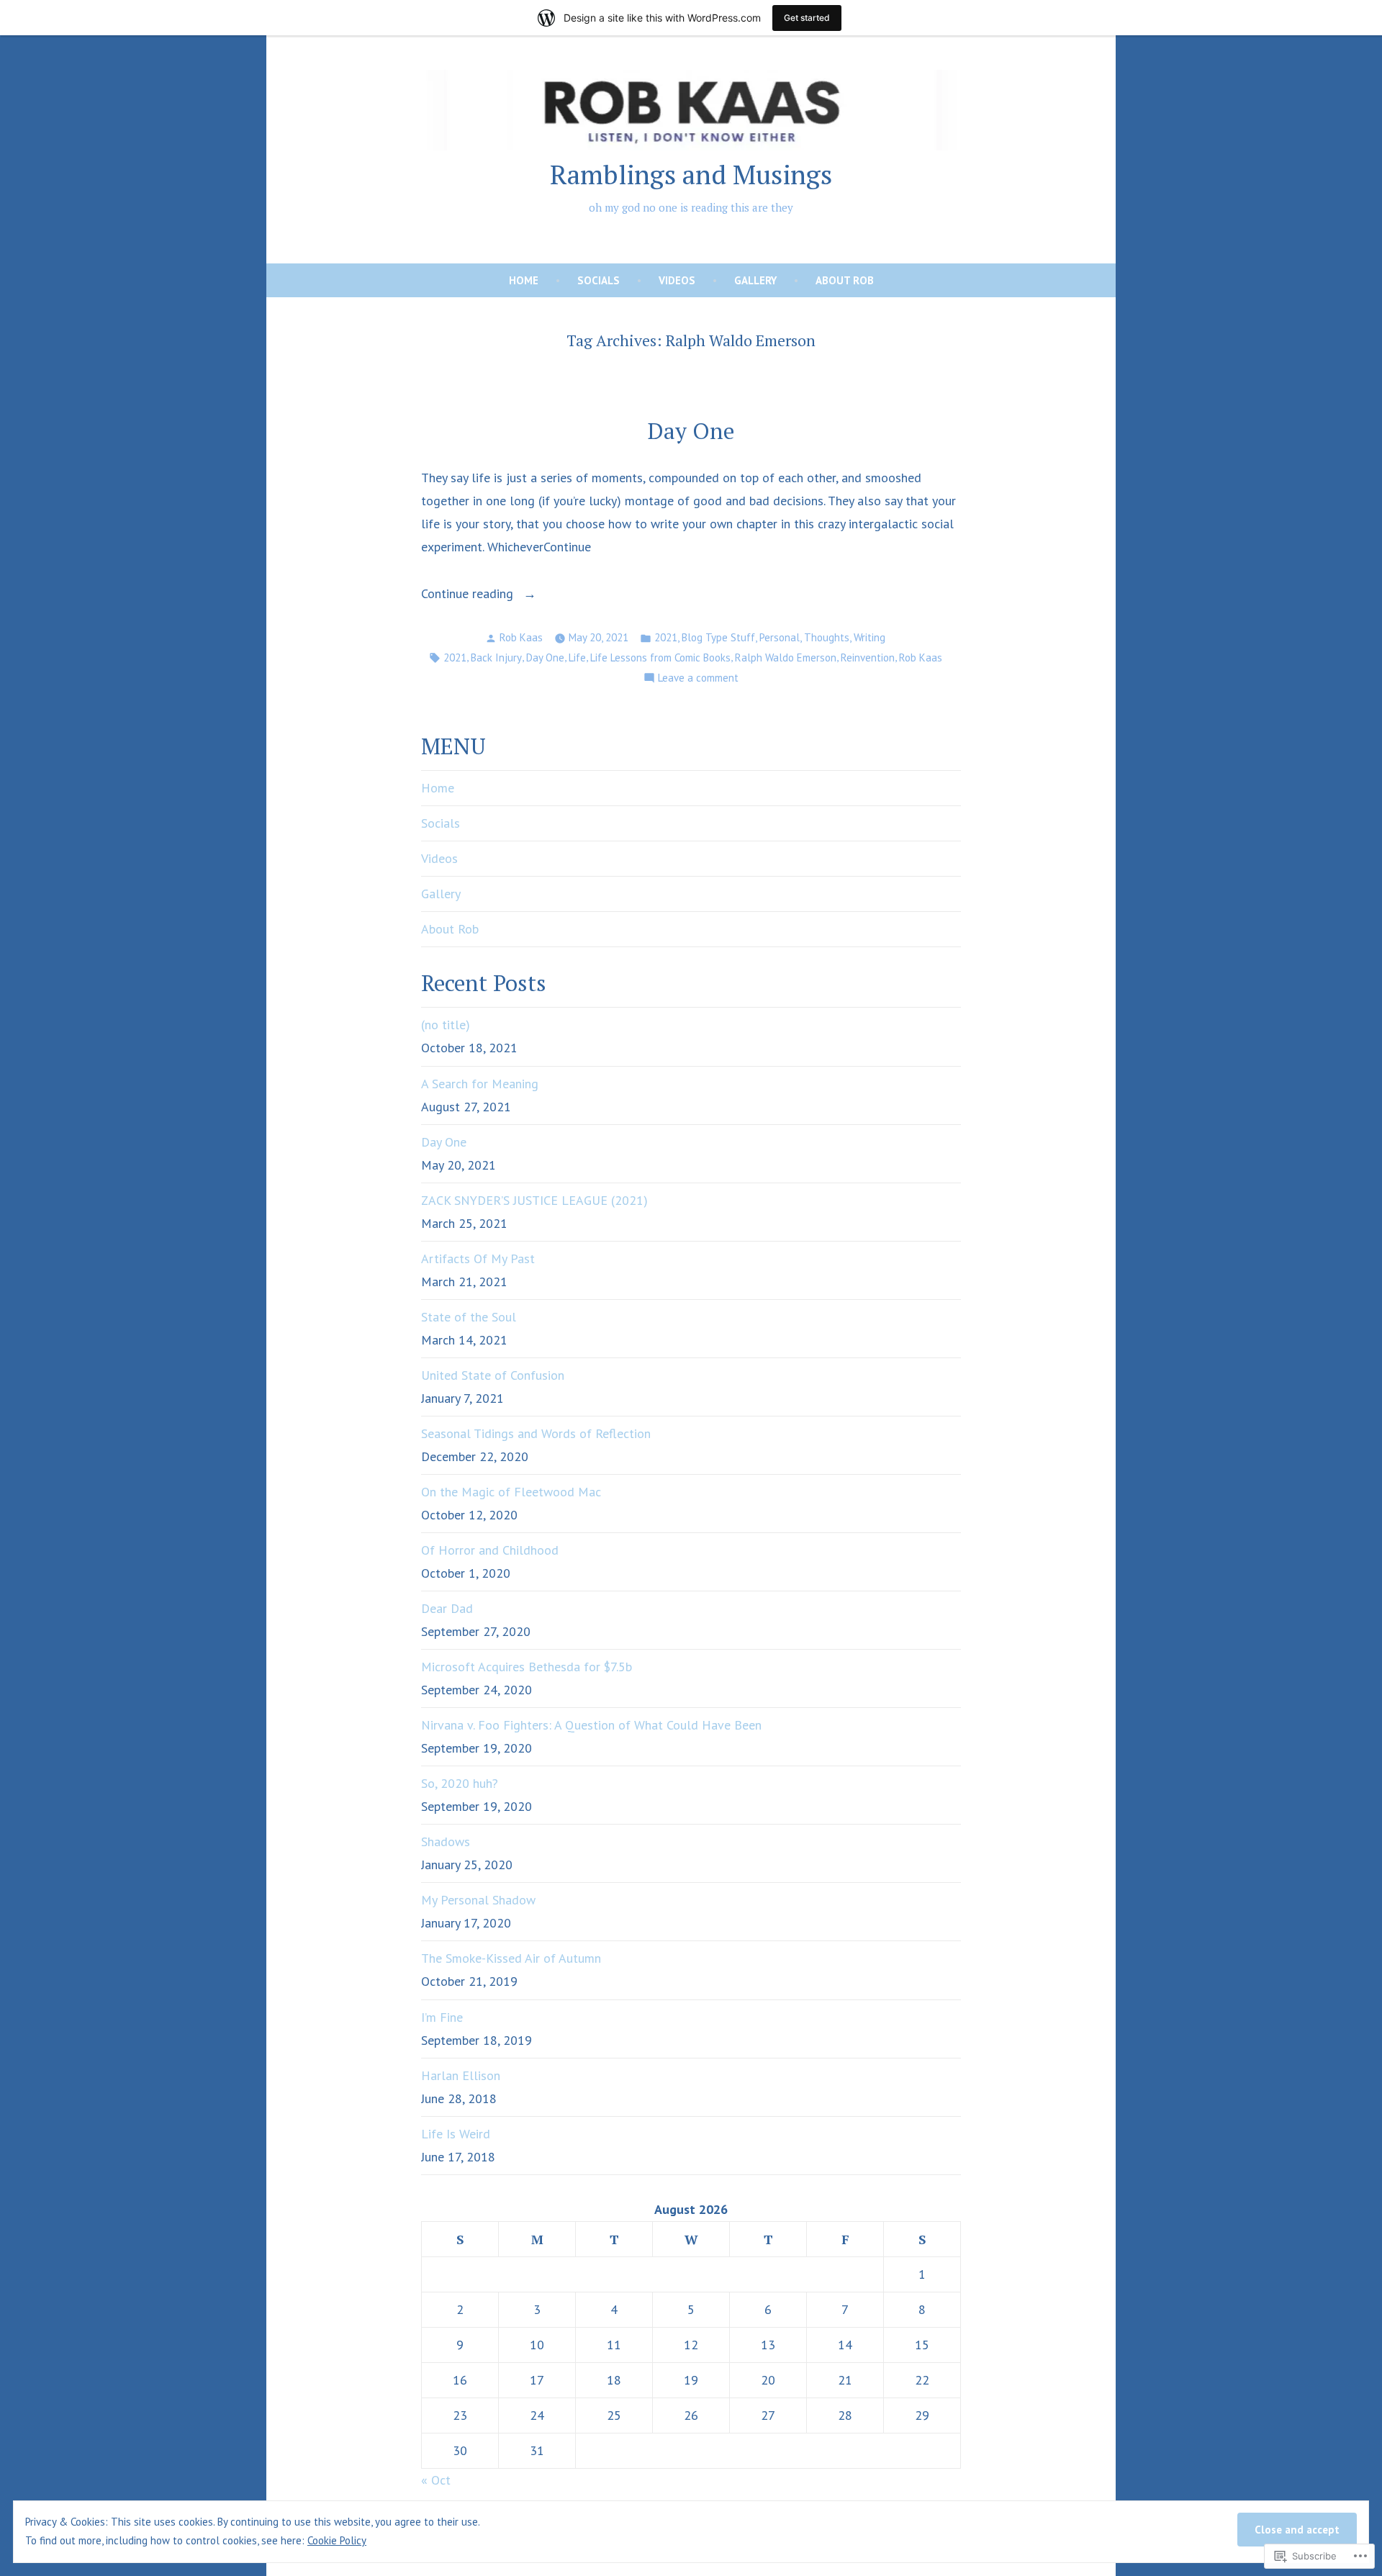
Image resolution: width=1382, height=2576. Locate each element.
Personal (780, 637)
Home (524, 280)
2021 (666, 637)
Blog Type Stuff (718, 637)
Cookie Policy (337, 2540)
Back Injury (496, 657)
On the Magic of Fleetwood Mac (511, 1492)
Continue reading (469, 595)
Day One (691, 431)
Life (577, 657)
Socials (599, 280)
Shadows (446, 1841)
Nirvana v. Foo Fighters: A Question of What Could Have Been (591, 1725)
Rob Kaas (521, 637)
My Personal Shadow (478, 1900)
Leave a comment (698, 679)
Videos (677, 280)
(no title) (446, 1025)
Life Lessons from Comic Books (660, 657)
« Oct (436, 2480)
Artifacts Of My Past (478, 1258)
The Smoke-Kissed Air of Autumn (511, 1958)
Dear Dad (447, 1608)
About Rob (845, 280)
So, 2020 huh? (460, 1783)
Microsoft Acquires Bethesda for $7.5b (527, 1667)
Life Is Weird (456, 2134)
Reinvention (868, 657)
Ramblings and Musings (691, 174)
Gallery (755, 280)
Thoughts (827, 637)
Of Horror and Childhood (490, 1550)
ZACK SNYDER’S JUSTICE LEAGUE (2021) (534, 1200)
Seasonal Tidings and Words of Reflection (536, 1433)
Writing (870, 637)
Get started (807, 18)
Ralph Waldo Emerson (786, 657)
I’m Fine (442, 2017)
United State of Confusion (493, 1375)
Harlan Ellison (461, 2075)
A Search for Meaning (480, 1084)
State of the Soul (469, 1317)
